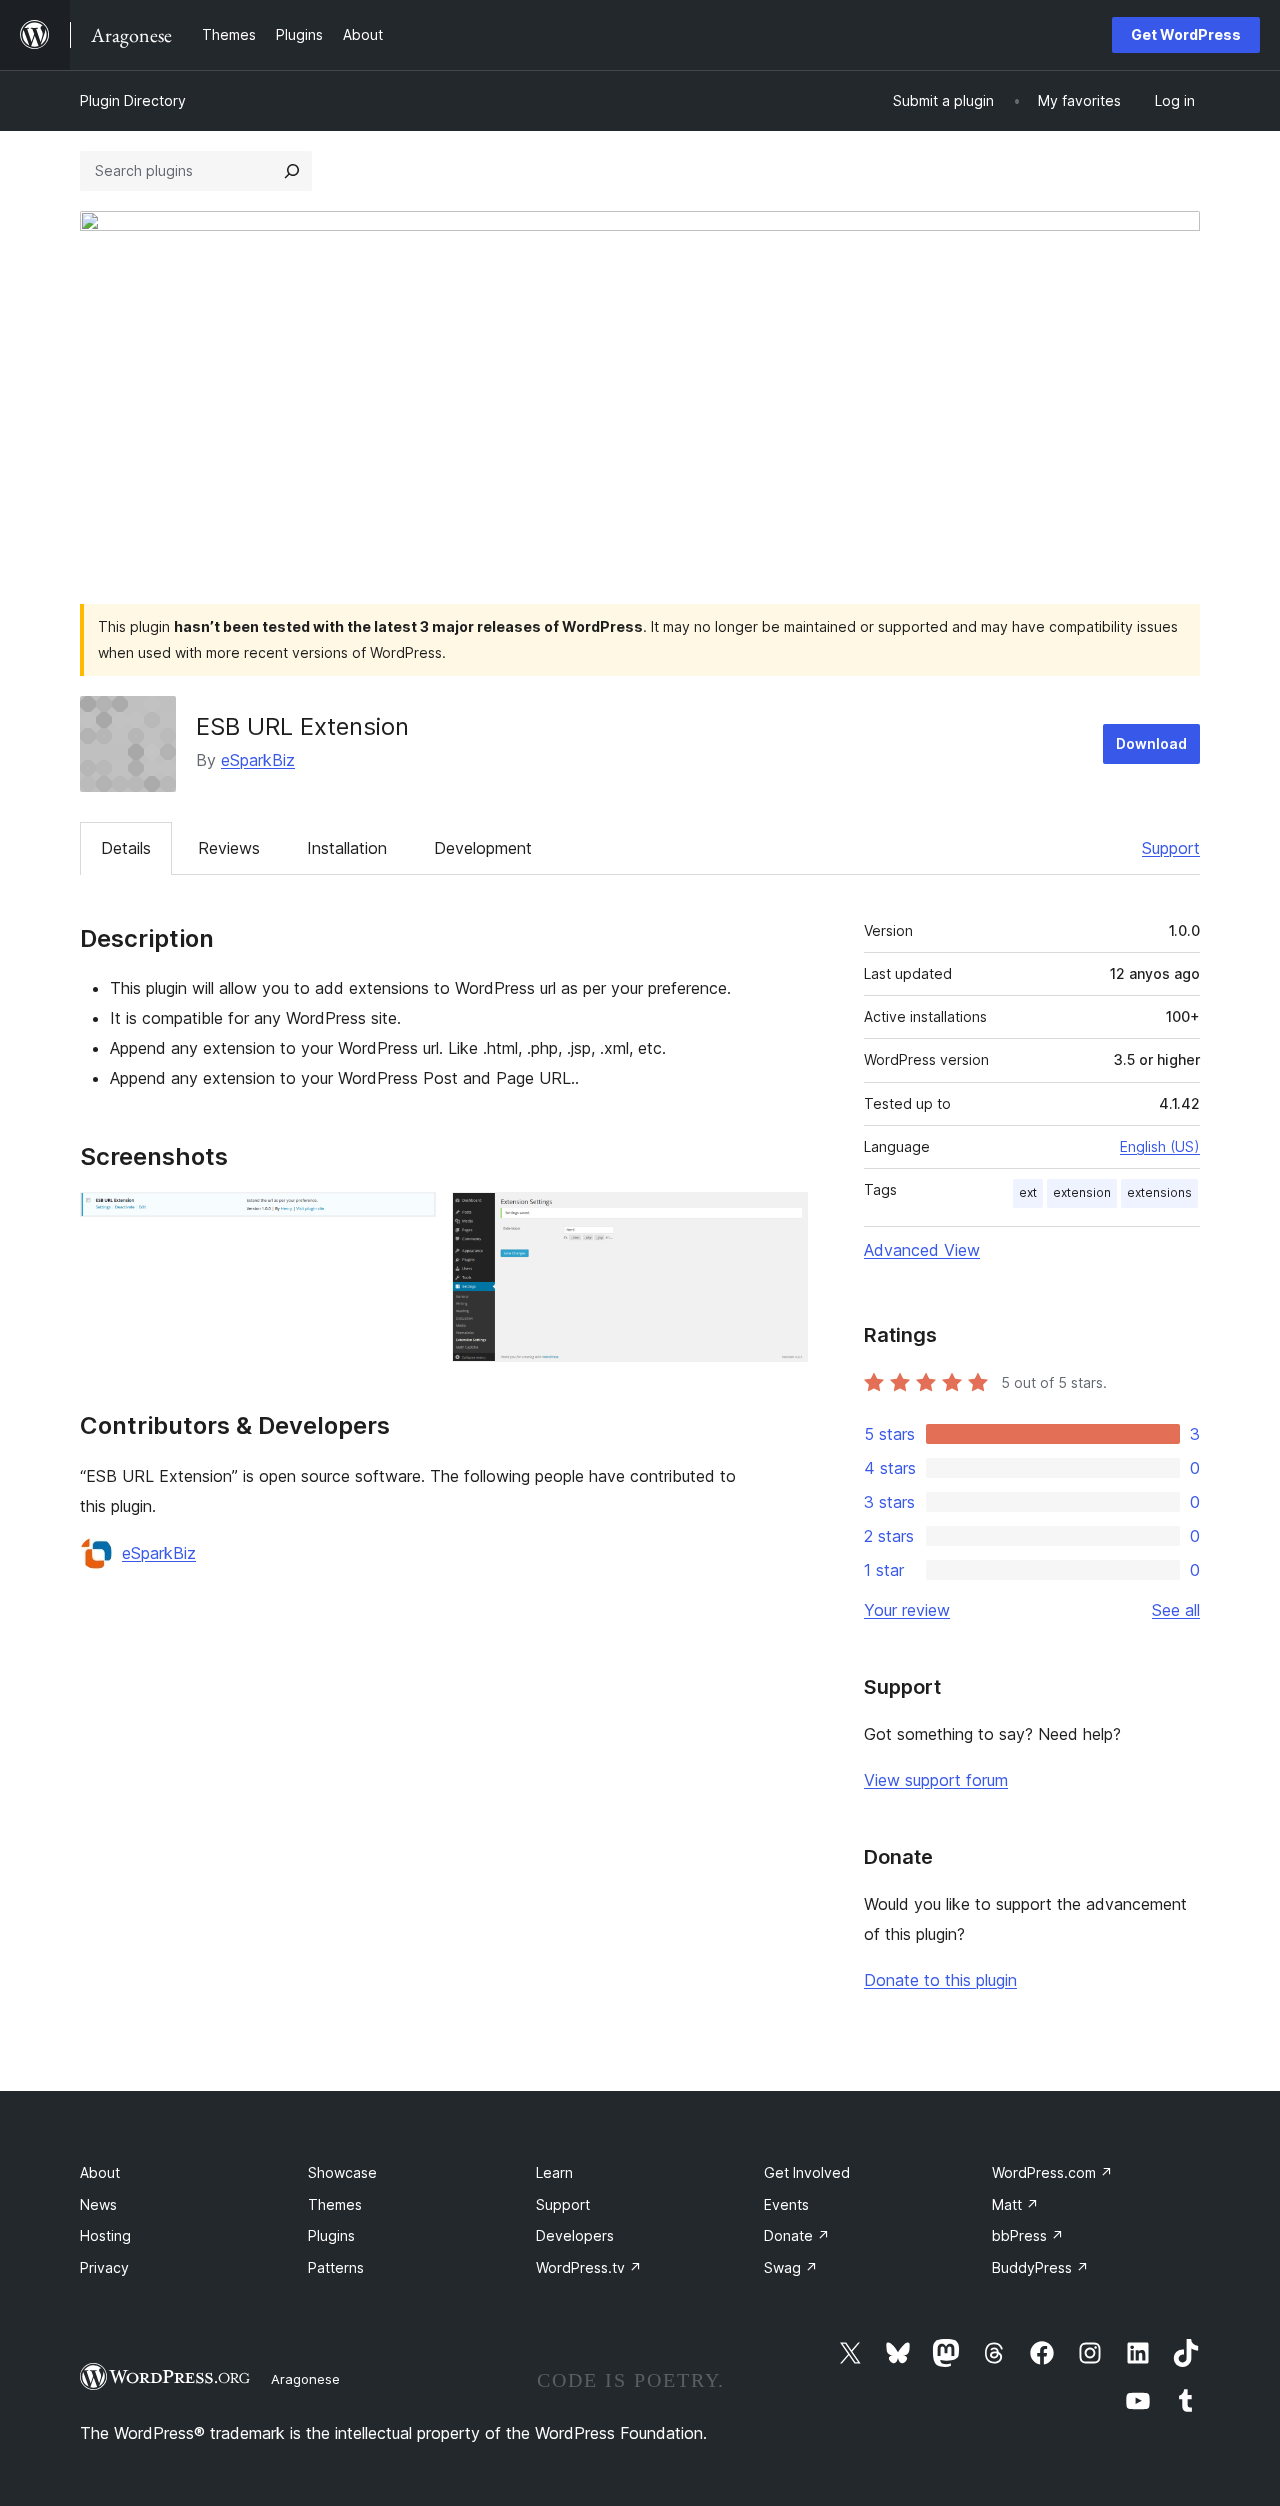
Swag (791, 2267)
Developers (575, 2235)
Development (483, 848)
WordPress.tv (589, 2267)
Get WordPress (1186, 34)
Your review (907, 1610)
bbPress (1028, 2235)
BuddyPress (1040, 2267)
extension (1082, 1192)
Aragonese (305, 2379)
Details (126, 848)
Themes (335, 2204)
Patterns (336, 2267)
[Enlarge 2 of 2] (781, 1219)
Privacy (104, 2267)
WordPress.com (1052, 2172)
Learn (554, 2172)
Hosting (105, 2235)
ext (1028, 1192)
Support (1171, 848)
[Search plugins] (292, 171)
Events (786, 2204)
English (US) (1160, 1146)
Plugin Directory (133, 100)
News (98, 2204)
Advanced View (922, 1250)
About (100, 2172)
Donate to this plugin (940, 1980)
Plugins (331, 2235)
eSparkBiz (258, 760)
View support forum (936, 1780)
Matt (1015, 2204)
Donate (797, 2235)
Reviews (229, 848)
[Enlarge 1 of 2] (409, 1219)
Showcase (342, 2172)
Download (1151, 743)
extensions (1159, 1192)
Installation (347, 848)
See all (1176, 1610)
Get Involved (807, 2172)
